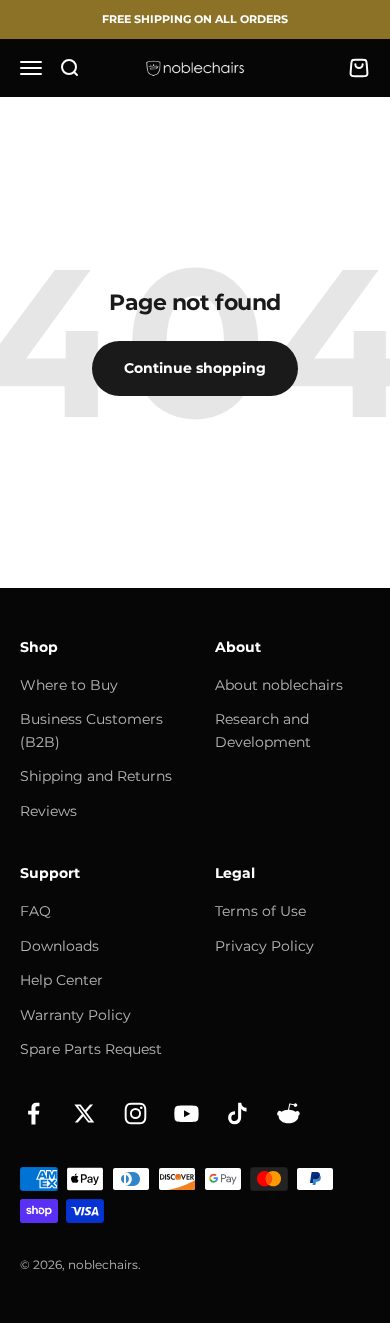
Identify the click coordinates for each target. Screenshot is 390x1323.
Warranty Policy (75, 1015)
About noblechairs (279, 685)
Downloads (59, 946)
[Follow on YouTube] (186, 1113)
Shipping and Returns (96, 776)
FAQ (35, 911)
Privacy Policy (264, 946)
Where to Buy (69, 685)
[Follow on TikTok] (237, 1113)
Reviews (48, 811)
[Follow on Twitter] (84, 1113)
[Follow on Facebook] (33, 1113)
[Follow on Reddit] (288, 1113)
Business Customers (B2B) (91, 730)
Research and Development (263, 730)
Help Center (61, 980)
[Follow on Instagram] (135, 1113)
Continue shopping (195, 368)
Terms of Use (260, 911)
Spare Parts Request (91, 1049)
